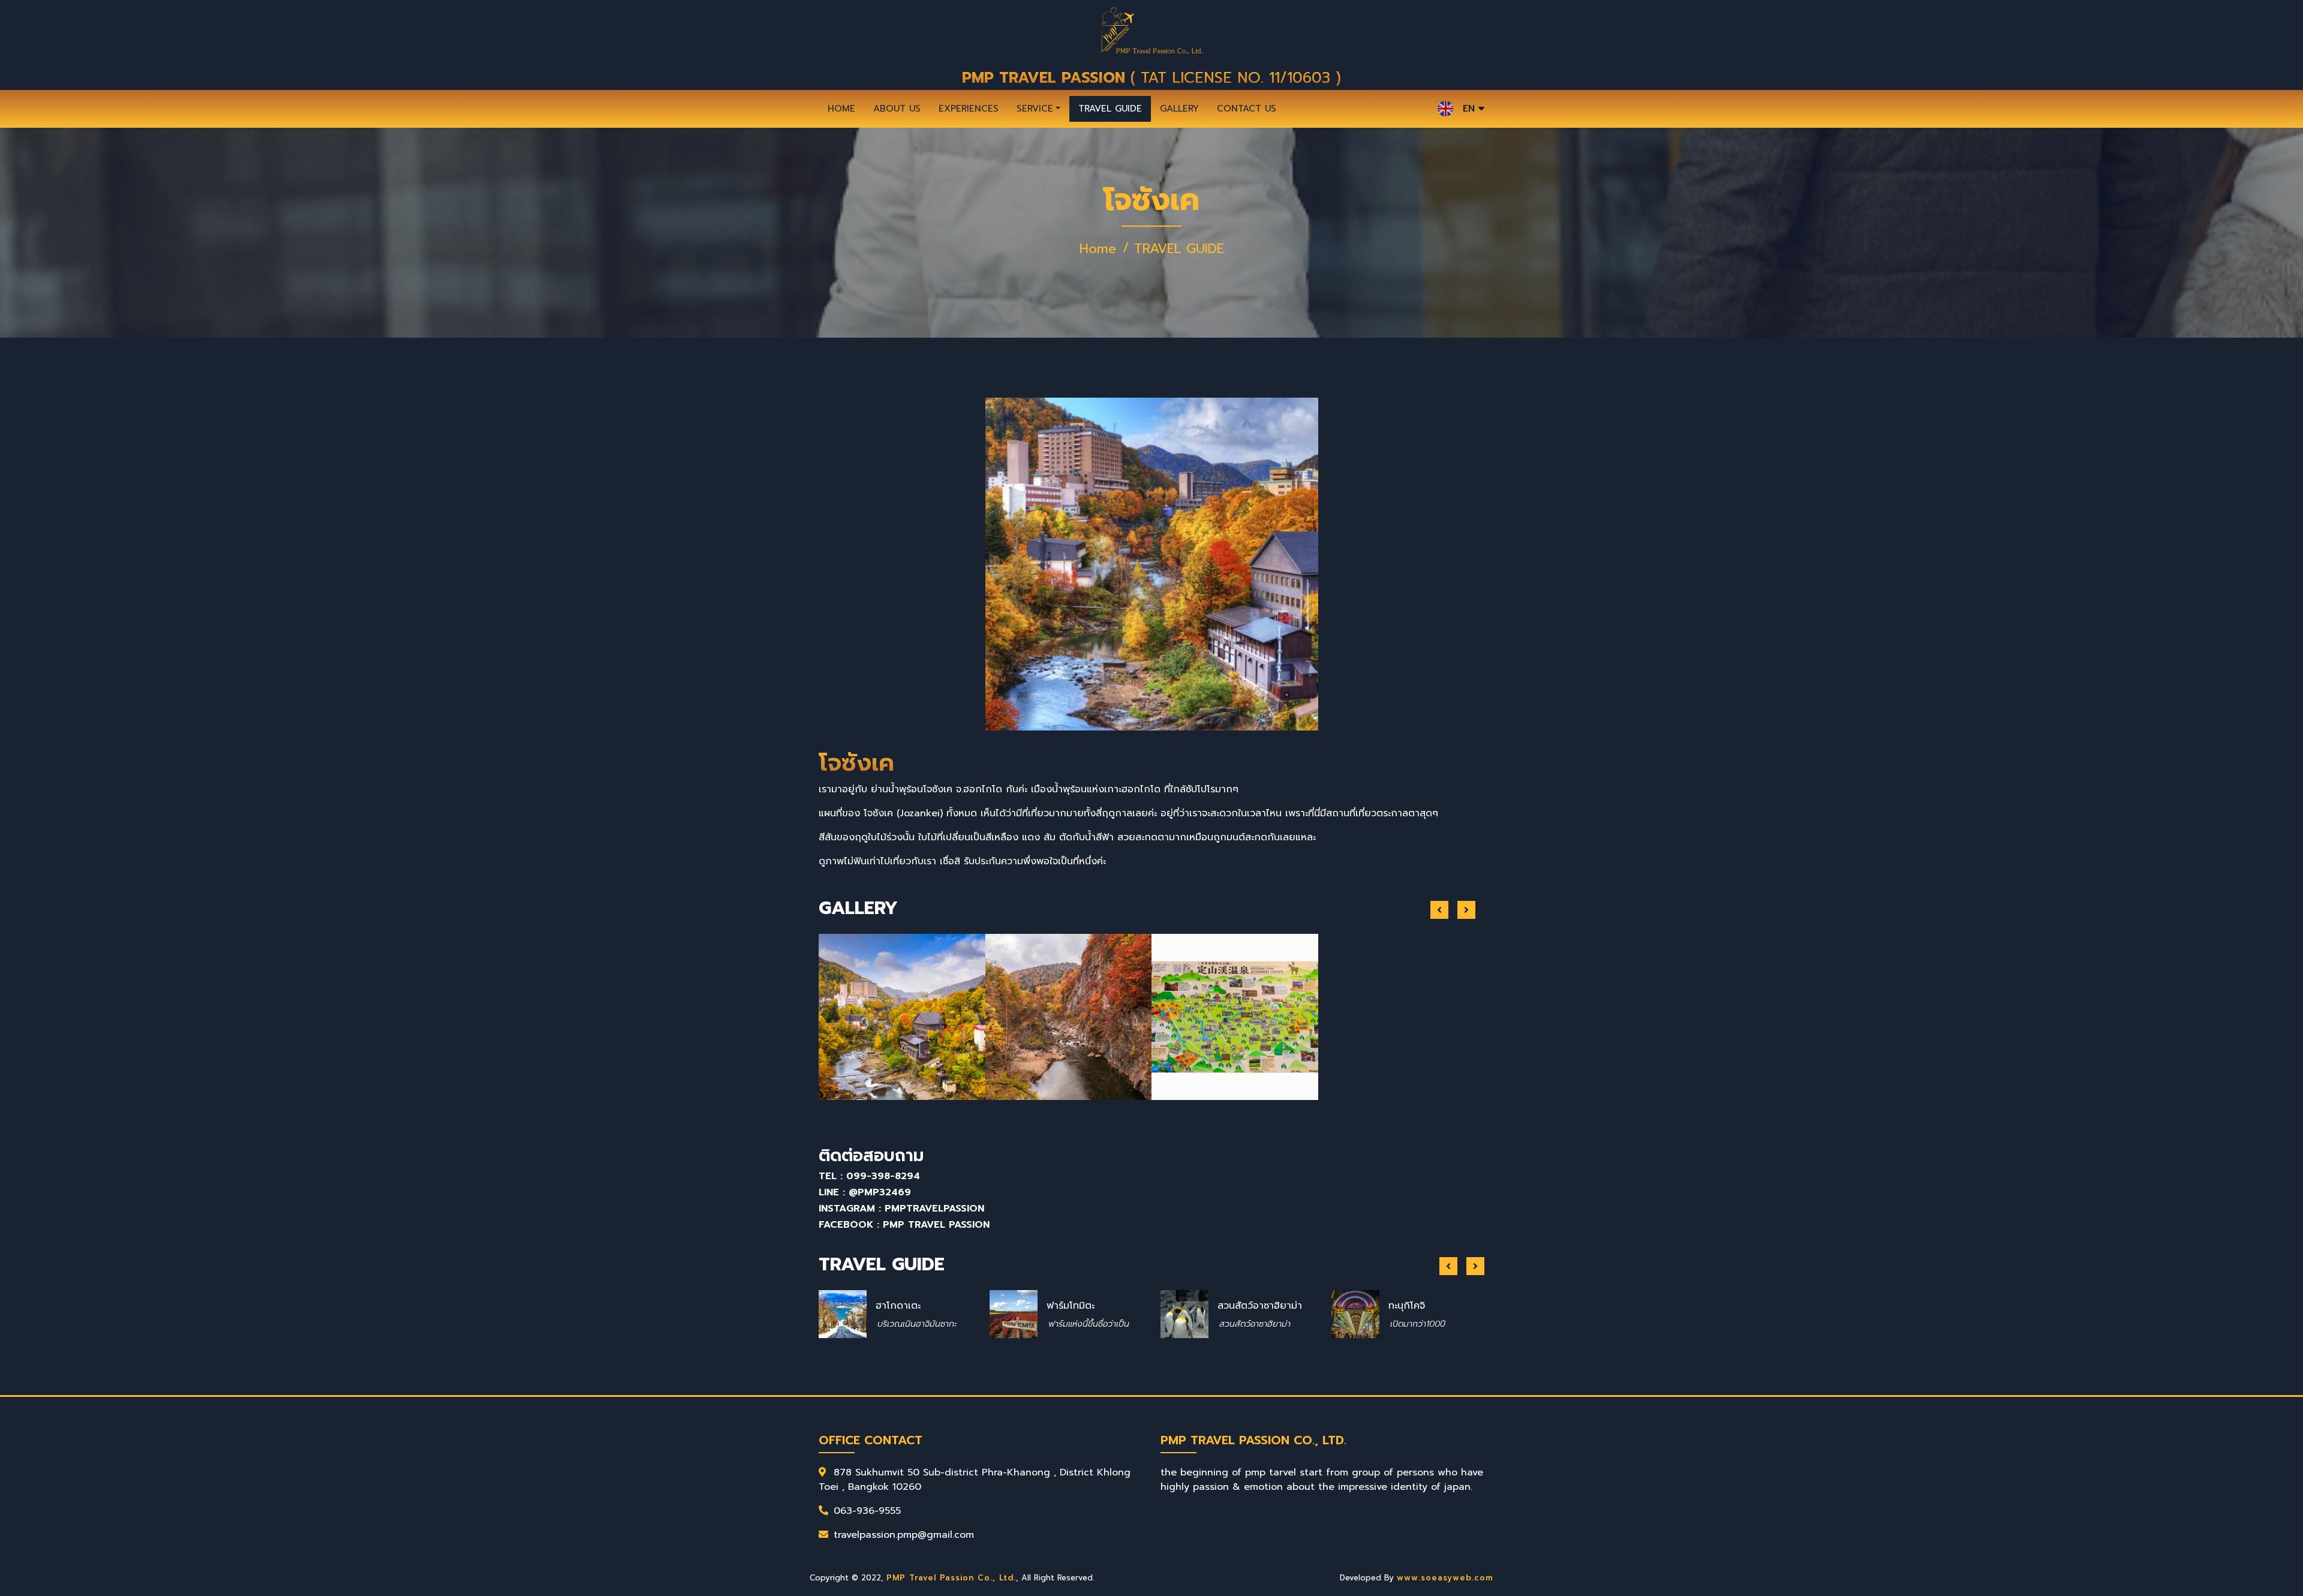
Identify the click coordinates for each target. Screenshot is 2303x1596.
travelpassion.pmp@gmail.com (904, 1535)
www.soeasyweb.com (1445, 1578)
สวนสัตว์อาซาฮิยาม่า (1089, 1306)
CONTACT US (1247, 109)
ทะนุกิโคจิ (1236, 1306)
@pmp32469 (880, 1192)
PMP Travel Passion (936, 1225)
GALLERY (1179, 109)
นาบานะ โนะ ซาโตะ (1422, 1298)
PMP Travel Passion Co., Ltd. (951, 1578)
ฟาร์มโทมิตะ (900, 1306)
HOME (841, 109)
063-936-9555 (867, 1511)
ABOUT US (897, 109)
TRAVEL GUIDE (1110, 109)
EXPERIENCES (969, 109)
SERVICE (1035, 109)
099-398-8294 (883, 1176)
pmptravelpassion (934, 1209)
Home (1098, 249)
